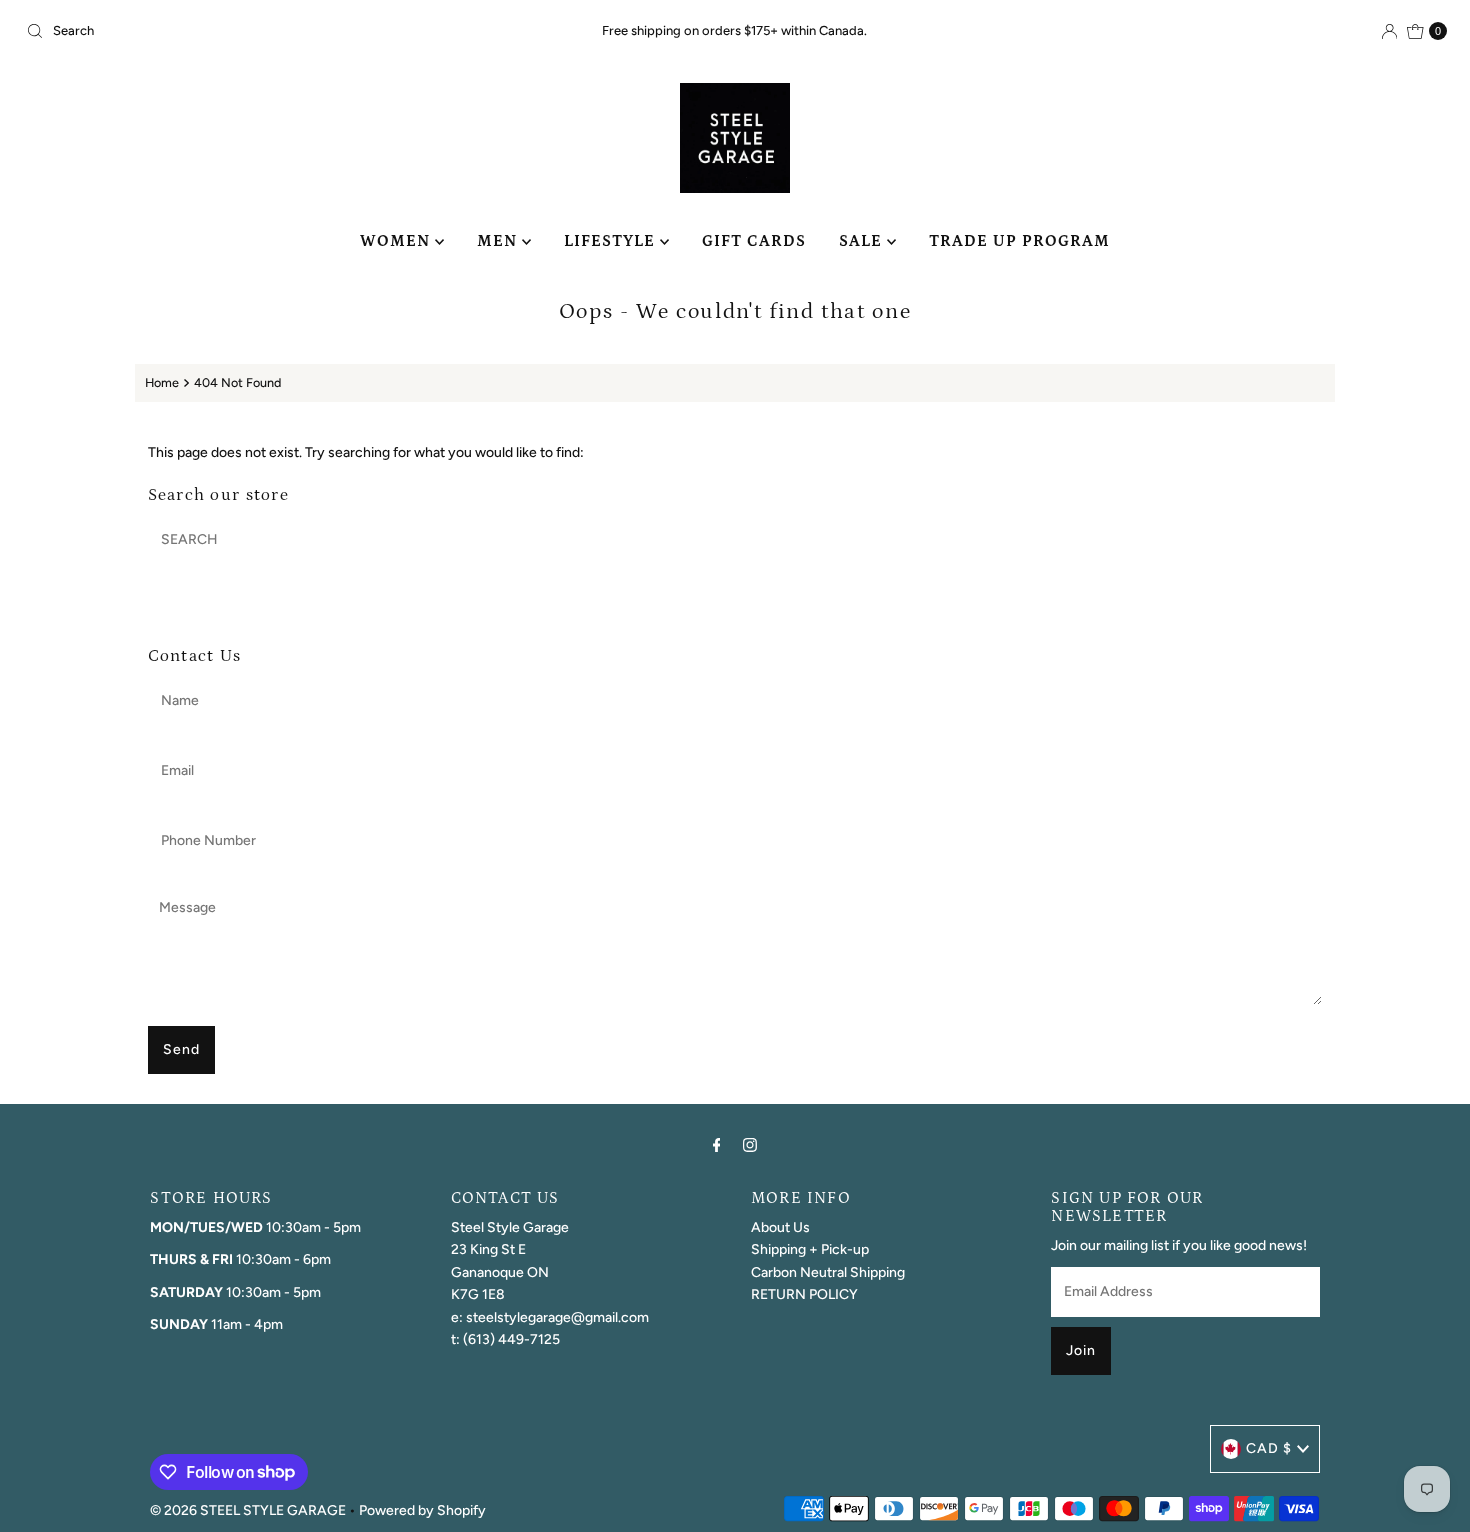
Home (162, 382)
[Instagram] (750, 1145)
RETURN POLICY (804, 1294)
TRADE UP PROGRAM (1019, 241)
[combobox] (251, 31)
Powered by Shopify (422, 1510)
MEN (499, 241)
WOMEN (397, 241)
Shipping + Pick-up (810, 1249)
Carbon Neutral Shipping (828, 1272)
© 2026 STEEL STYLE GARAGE (248, 1510)
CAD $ (1269, 1448)
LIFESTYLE (612, 241)
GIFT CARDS (754, 241)
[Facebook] (717, 1145)
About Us (780, 1227)
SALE (863, 241)
